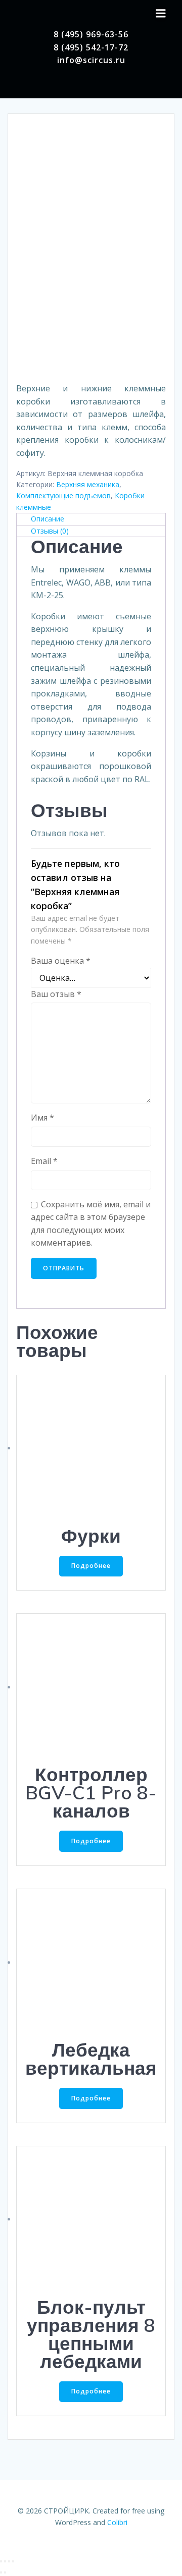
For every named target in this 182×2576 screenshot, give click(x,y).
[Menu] (161, 14)
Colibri (117, 2522)
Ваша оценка (61, 961)
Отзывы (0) (50, 531)
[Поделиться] (5, 2561)
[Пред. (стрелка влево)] (1, 2572)
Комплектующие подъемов (63, 495)
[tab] (91, 519)
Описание (48, 519)
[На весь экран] (9, 2561)
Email (44, 1161)
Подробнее (91, 1566)
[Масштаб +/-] (13, 2561)
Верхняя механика (88, 484)
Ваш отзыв (56, 994)
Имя (42, 1118)
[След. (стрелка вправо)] (5, 2572)
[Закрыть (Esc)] (1, 2561)
